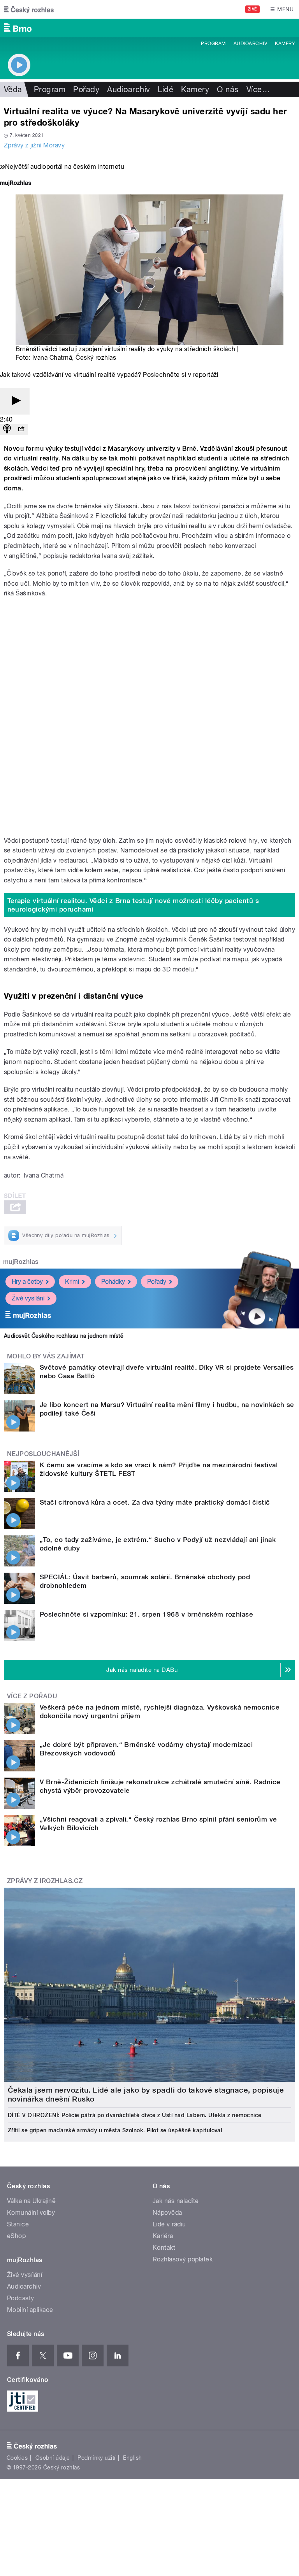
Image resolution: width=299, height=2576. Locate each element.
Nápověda (167, 2213)
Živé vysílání (28, 1298)
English (132, 2458)
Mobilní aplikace (30, 2310)
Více (258, 89)
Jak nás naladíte (176, 2201)
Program (213, 44)
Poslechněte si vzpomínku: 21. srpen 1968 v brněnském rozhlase (146, 1614)
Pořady (86, 89)
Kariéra (163, 2236)
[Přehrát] (15, 401)
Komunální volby (31, 2213)
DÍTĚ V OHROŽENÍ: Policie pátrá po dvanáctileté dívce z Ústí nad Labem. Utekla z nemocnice (135, 2115)
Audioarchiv (250, 44)
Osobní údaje (53, 2458)
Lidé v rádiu (169, 2224)
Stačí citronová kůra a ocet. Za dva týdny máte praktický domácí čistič (155, 1502)
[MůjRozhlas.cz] (16, 184)
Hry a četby (27, 1282)
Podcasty (21, 2298)
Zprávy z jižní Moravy (34, 145)
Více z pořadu (32, 1696)
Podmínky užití (97, 2458)
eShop (16, 2236)
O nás (228, 89)
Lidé (165, 89)
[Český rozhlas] (29, 9)
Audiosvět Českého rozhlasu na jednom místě (64, 1336)
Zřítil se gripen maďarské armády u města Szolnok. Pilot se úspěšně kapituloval (115, 2130)
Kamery (285, 44)
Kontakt (164, 2248)
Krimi (72, 1282)
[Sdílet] (21, 430)
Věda (13, 89)
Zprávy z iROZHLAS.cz (45, 1881)
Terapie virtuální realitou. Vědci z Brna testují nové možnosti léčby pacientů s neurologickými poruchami (133, 905)
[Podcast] (7, 430)
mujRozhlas (21, 1262)
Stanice (18, 2224)
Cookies (17, 2458)
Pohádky (113, 1282)
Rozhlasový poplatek (183, 2259)
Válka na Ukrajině (31, 2201)
